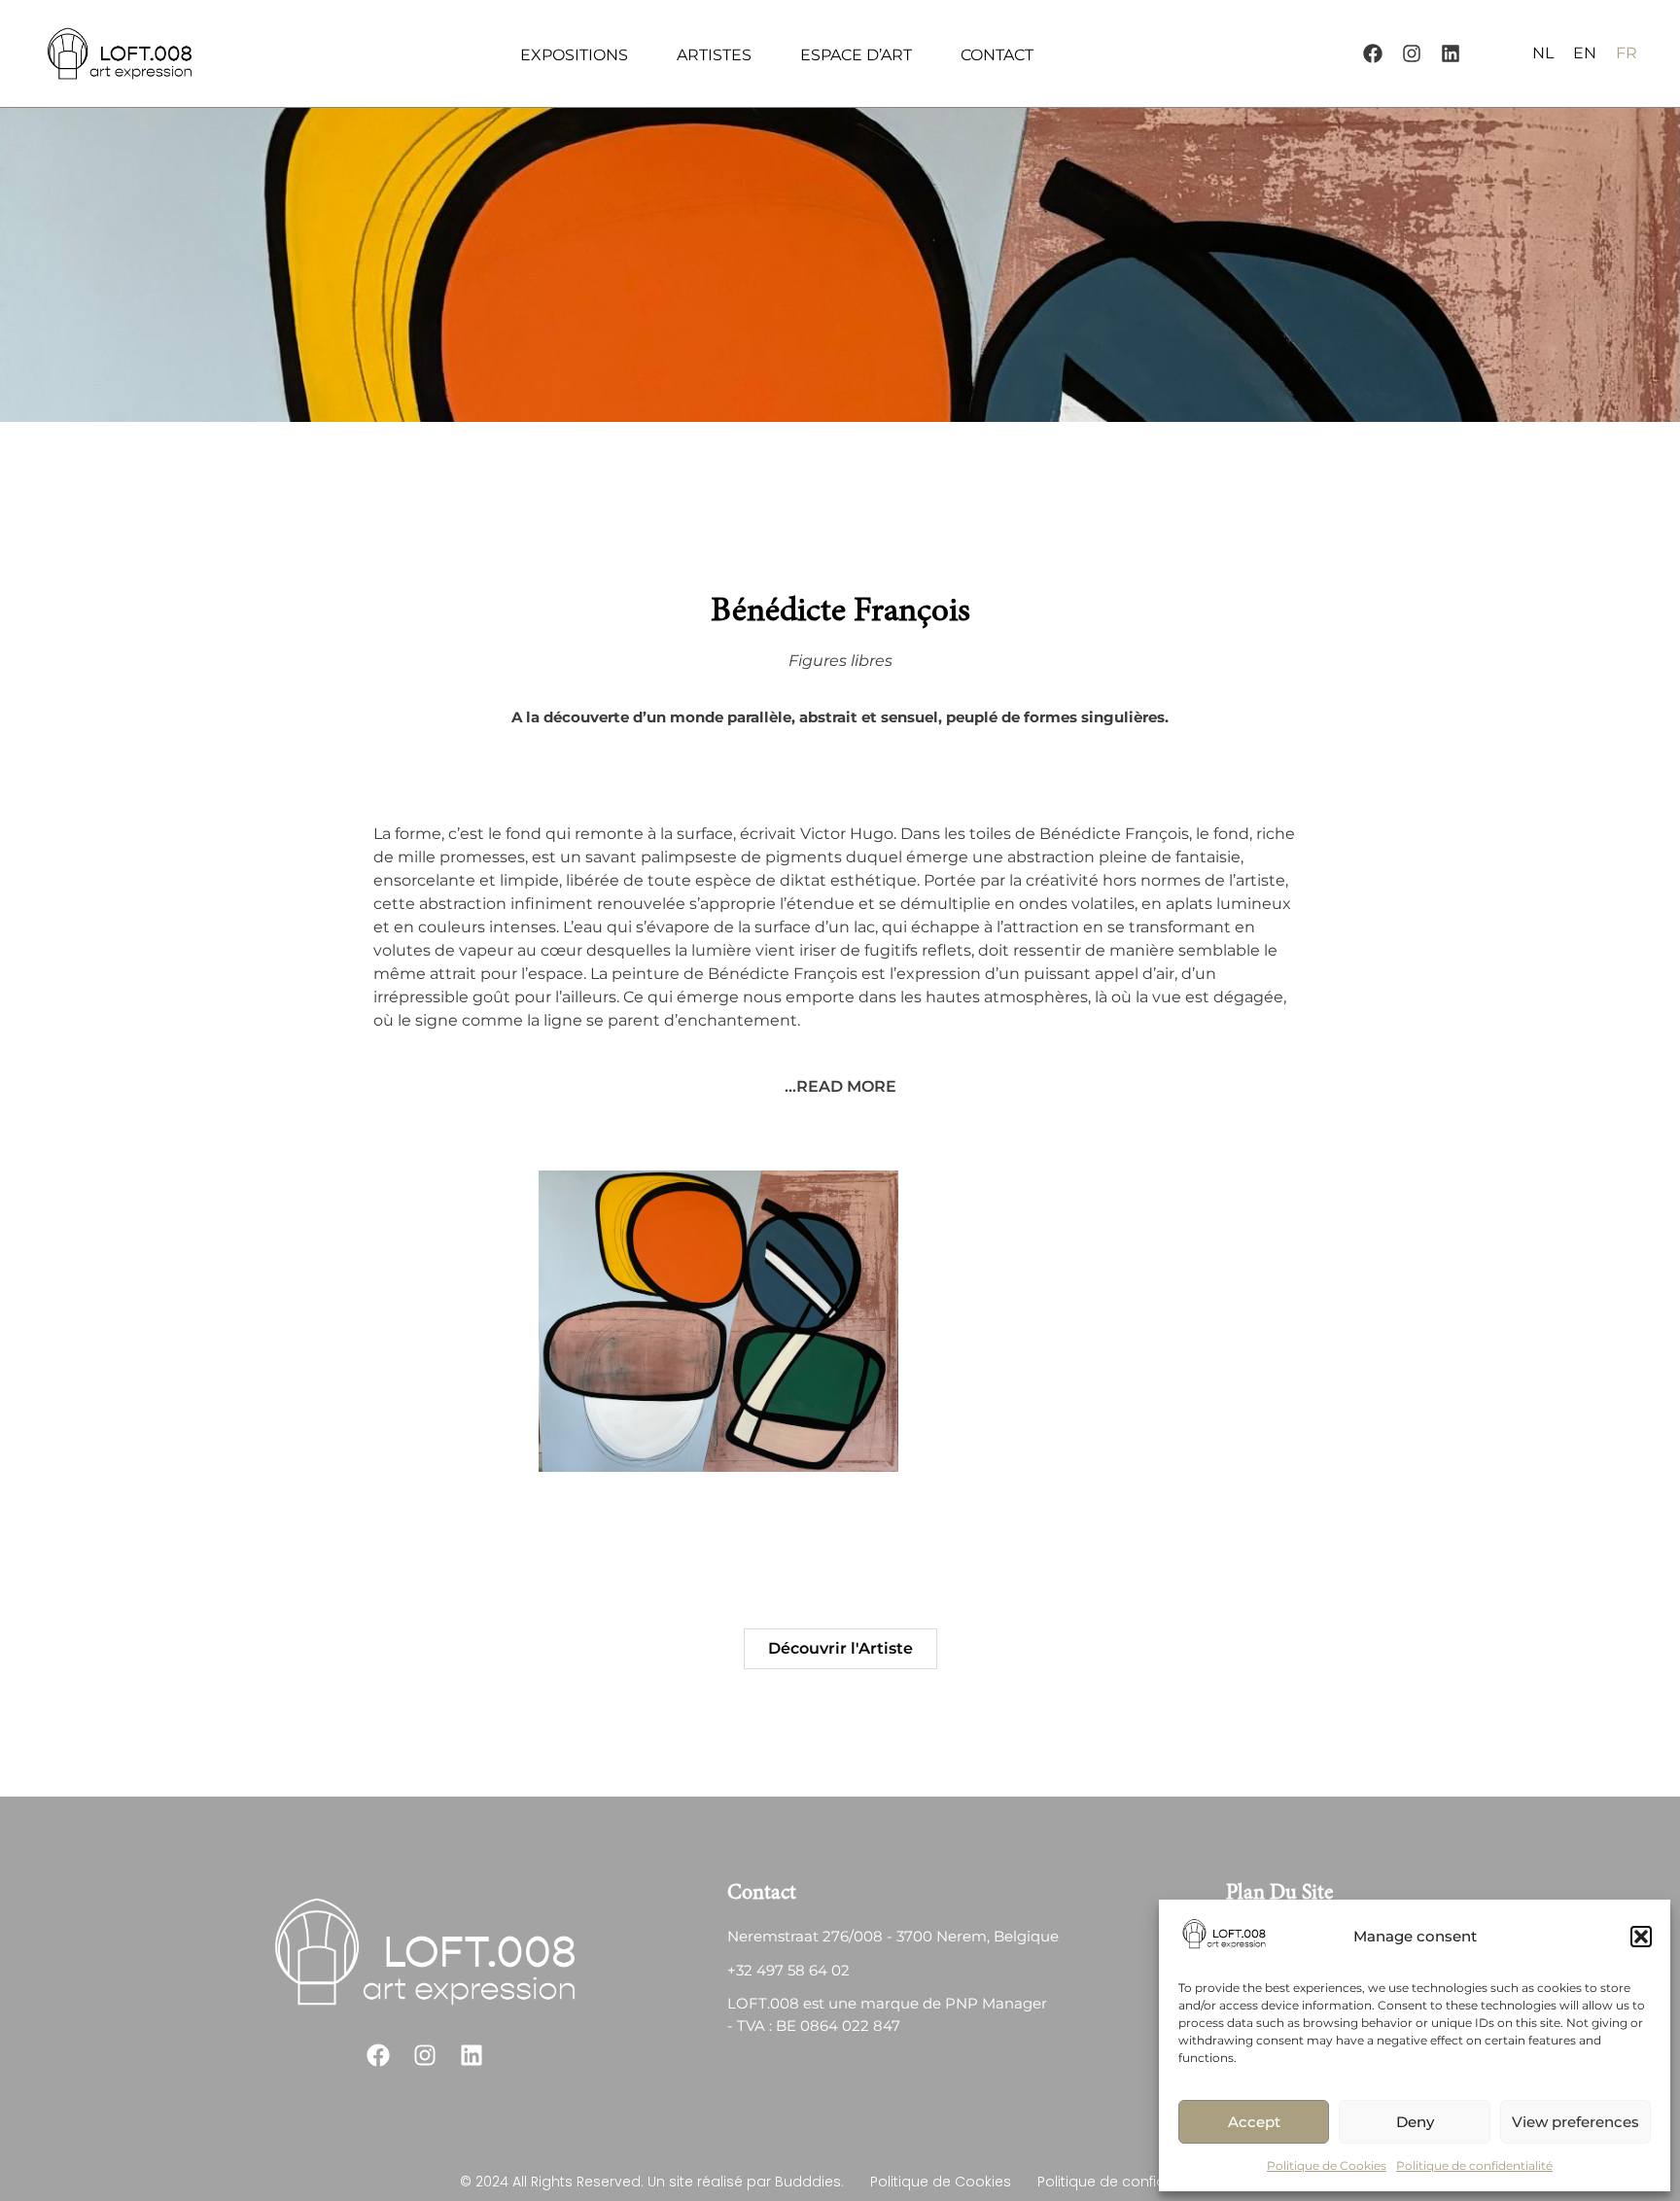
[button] (1641, 1937)
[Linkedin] (1451, 53)
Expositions (574, 55)
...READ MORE (840, 1086)
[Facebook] (1373, 53)
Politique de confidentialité (1474, 2166)
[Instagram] (1412, 53)
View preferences (1575, 2122)
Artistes (714, 55)
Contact (997, 55)
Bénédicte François (840, 613)
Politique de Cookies (1327, 2166)
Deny (1415, 2122)
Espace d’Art (856, 55)
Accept (1254, 2122)
